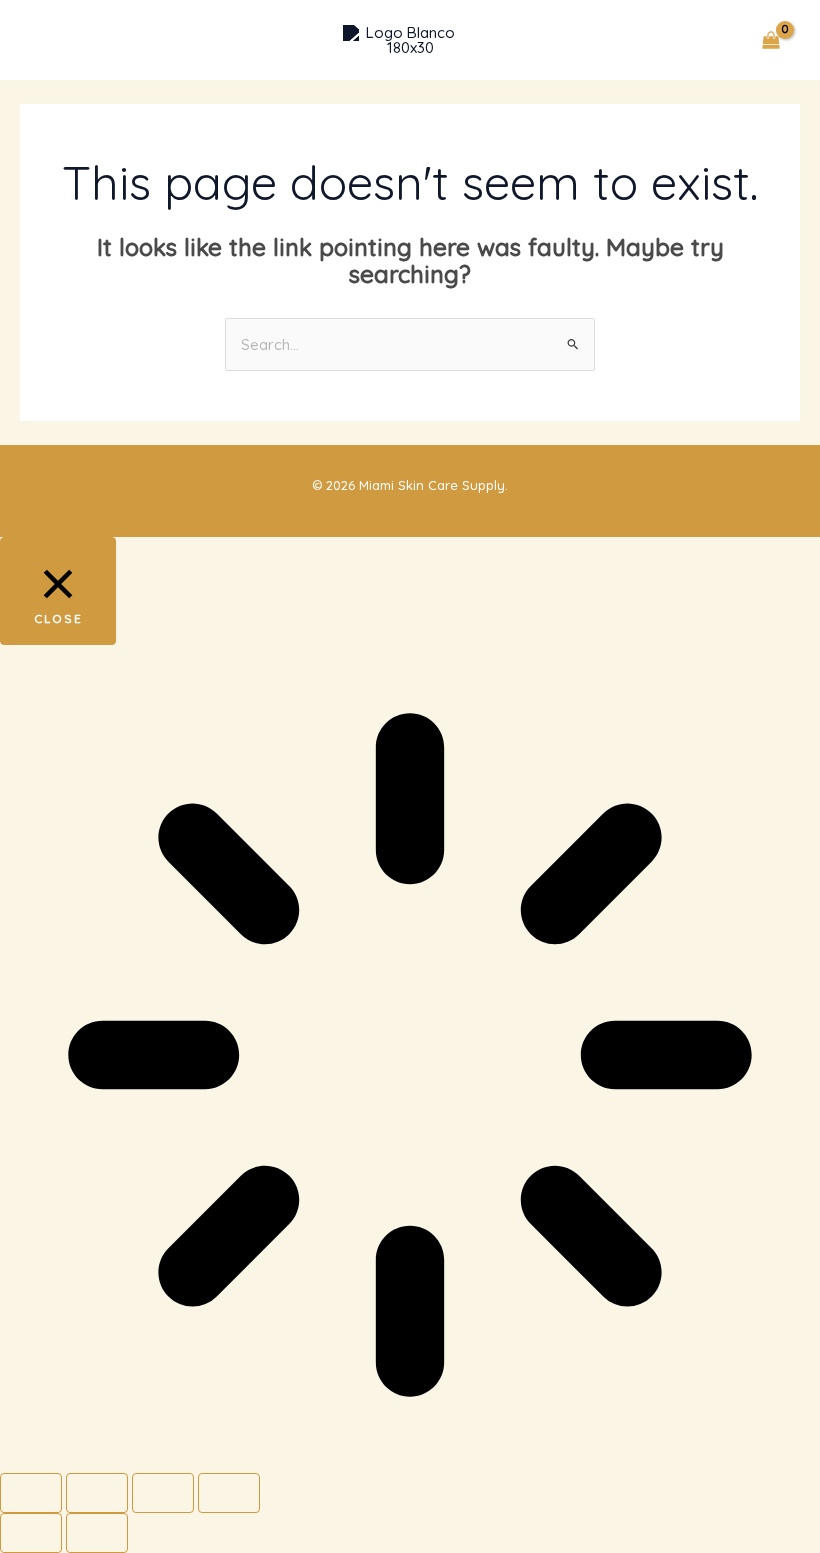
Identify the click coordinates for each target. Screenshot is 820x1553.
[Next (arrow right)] (97, 1533)
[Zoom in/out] (31, 1493)
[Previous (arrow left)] (31, 1533)
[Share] (163, 1493)
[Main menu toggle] (52, 40)
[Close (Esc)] (229, 1493)
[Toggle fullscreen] (97, 1493)
